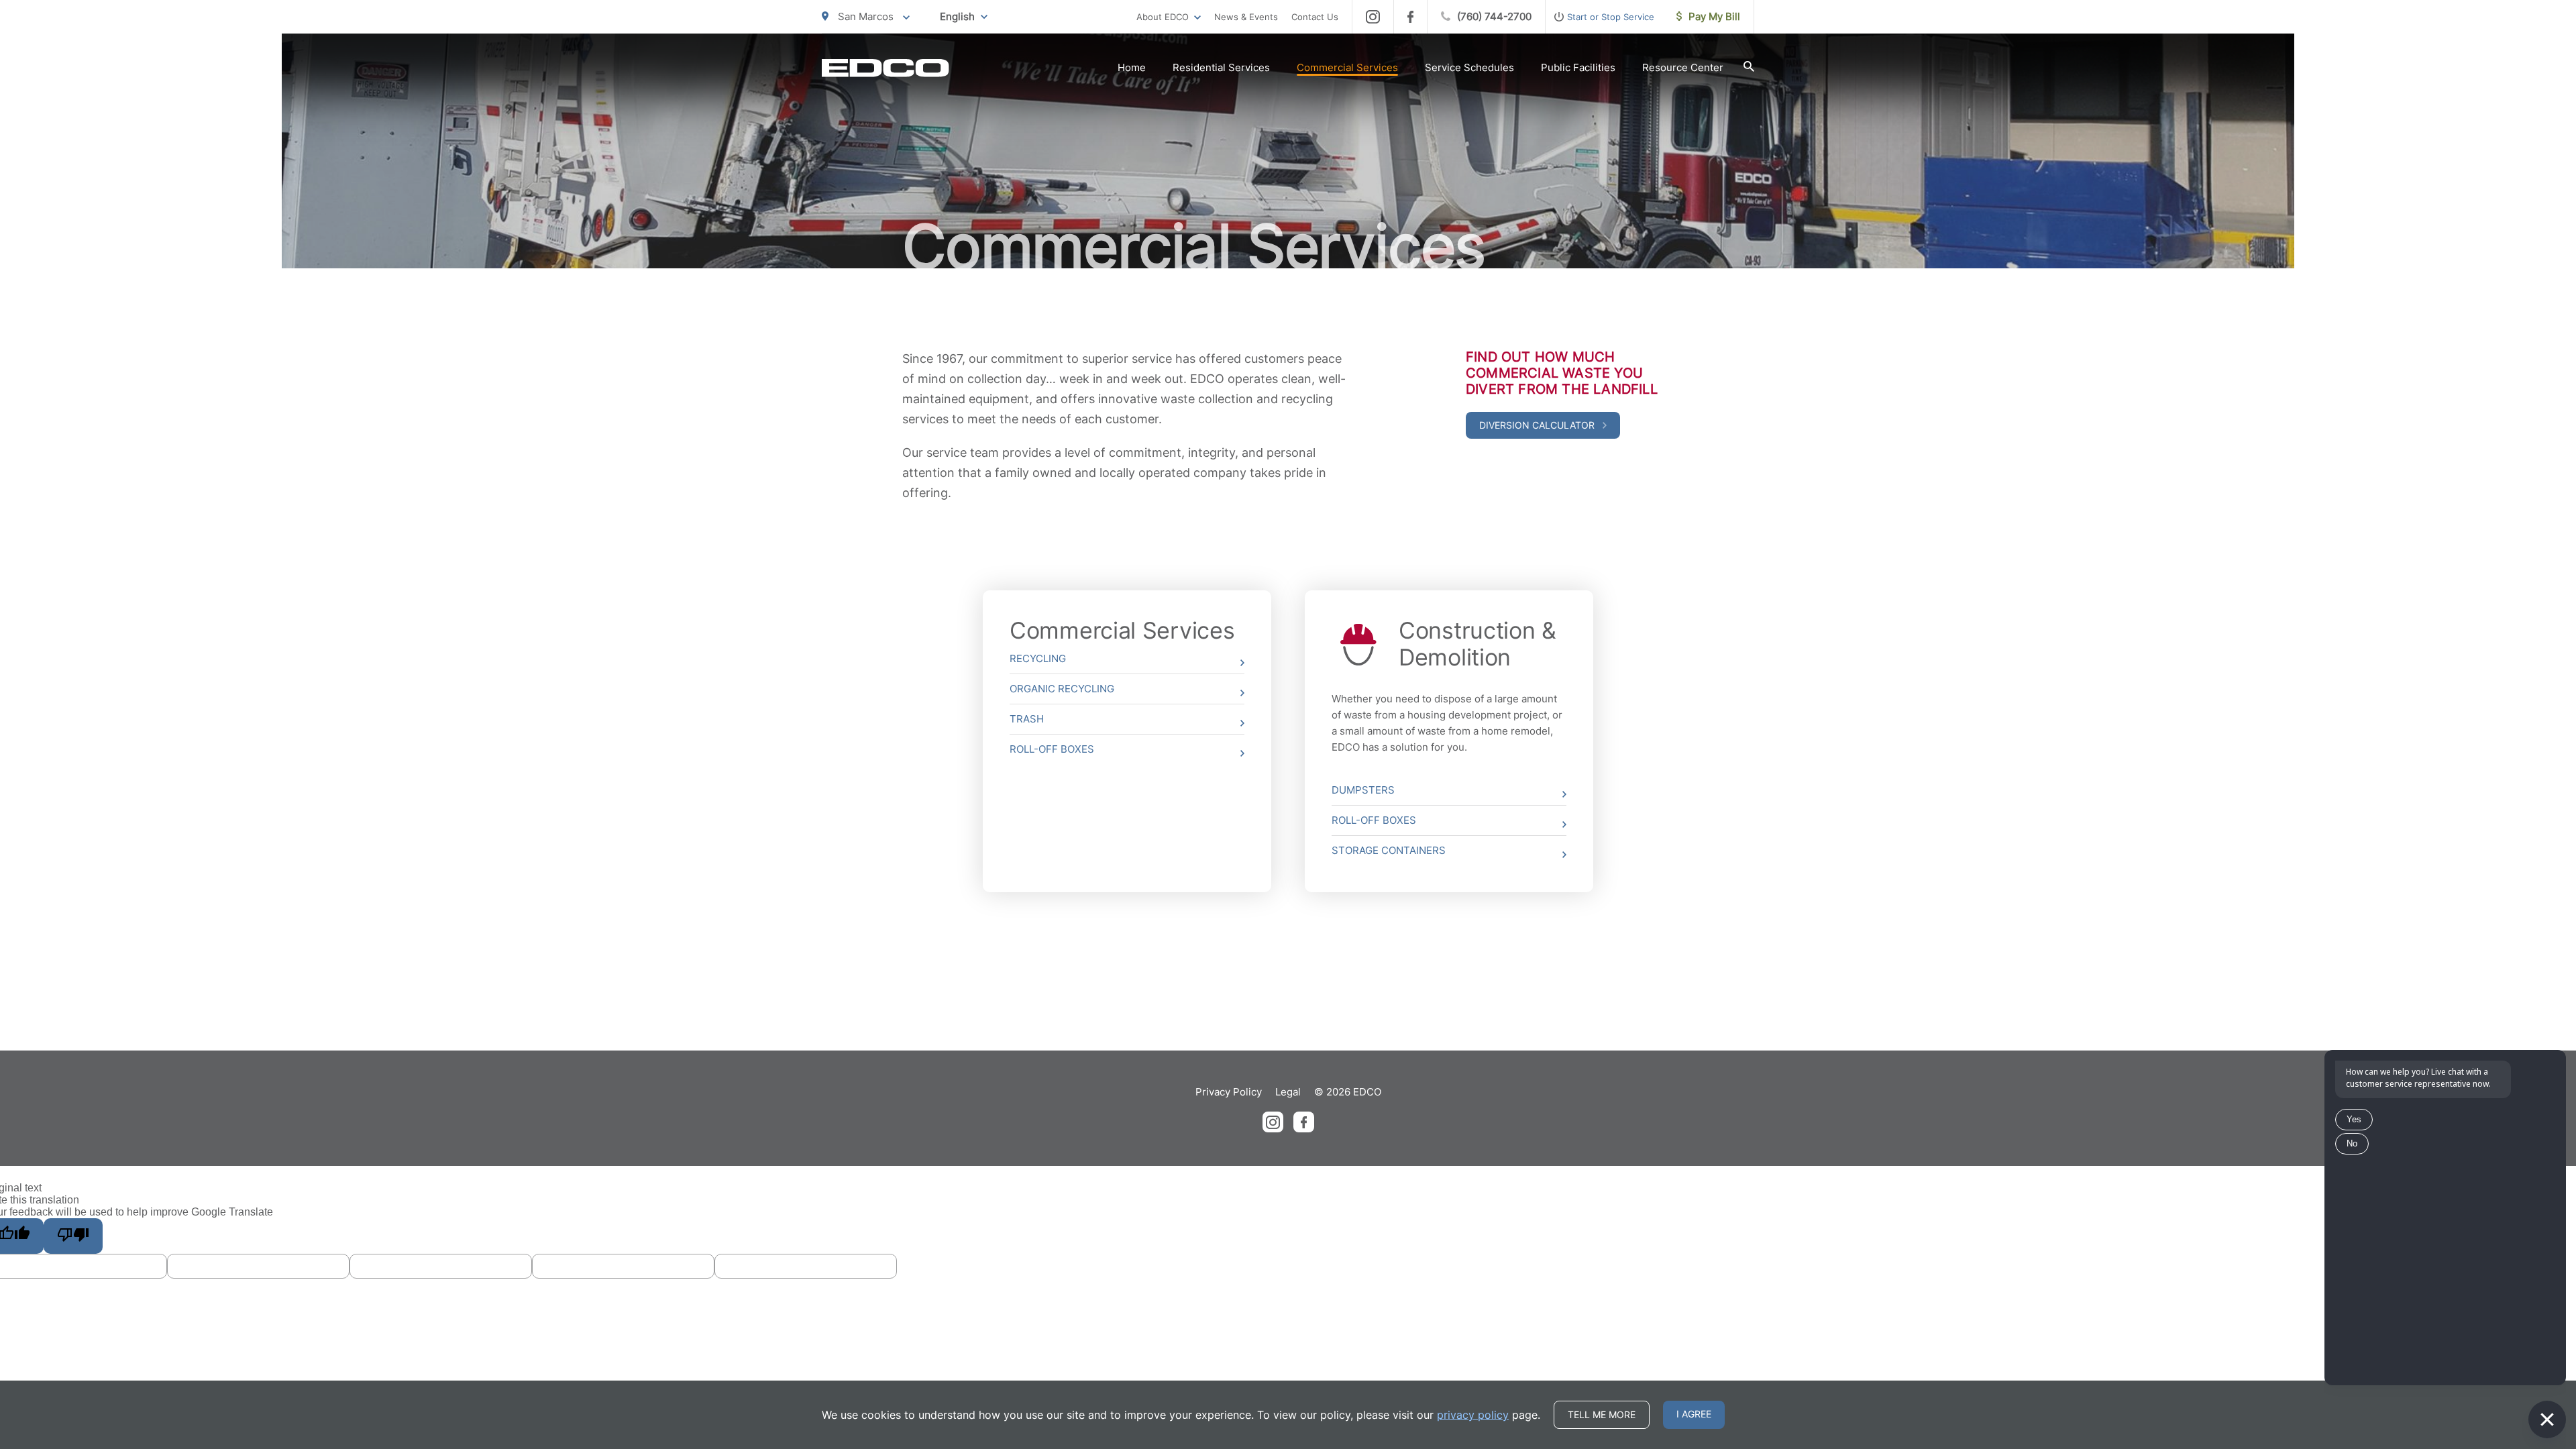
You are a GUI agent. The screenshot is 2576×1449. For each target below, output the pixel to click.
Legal (1288, 1092)
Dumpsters (1363, 790)
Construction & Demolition (1478, 644)
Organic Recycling (1062, 689)
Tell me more (1602, 1414)
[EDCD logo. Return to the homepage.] (885, 68)
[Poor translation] (73, 1236)
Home (1132, 67)
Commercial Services (1347, 67)
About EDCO (1163, 17)
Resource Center (1683, 67)
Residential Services (1221, 67)
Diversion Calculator (1538, 425)
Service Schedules (1469, 67)
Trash (1027, 719)
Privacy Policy (1229, 1092)
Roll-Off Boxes (1052, 749)
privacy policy (1473, 1415)
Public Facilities (1578, 67)
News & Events (1246, 17)
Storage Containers (1389, 850)
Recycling (1038, 658)
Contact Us (1315, 17)
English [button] (957, 16)
